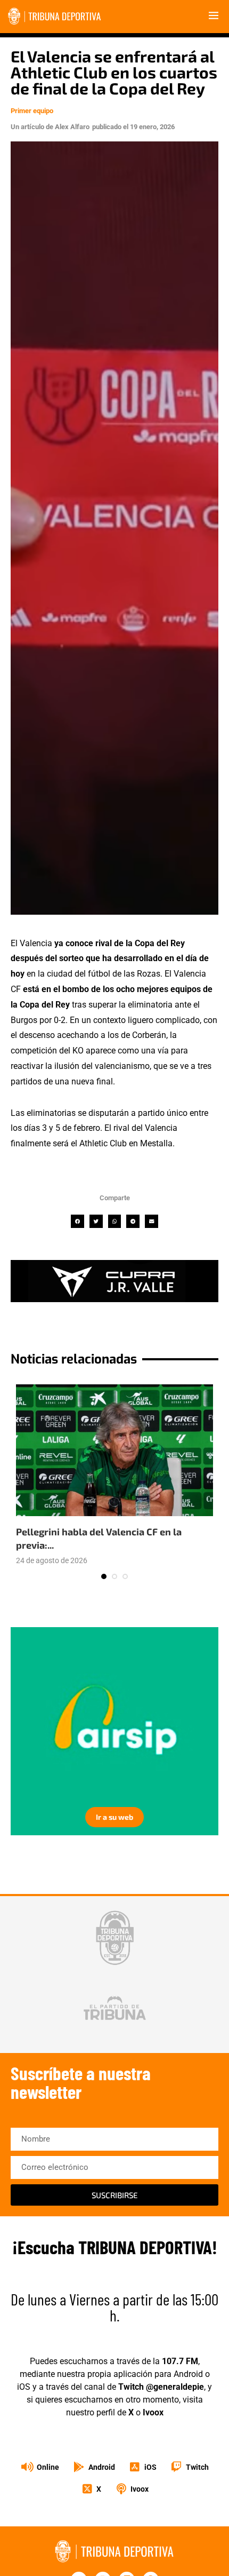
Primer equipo (32, 111)
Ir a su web (114, 1817)
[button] (77, 1221)
